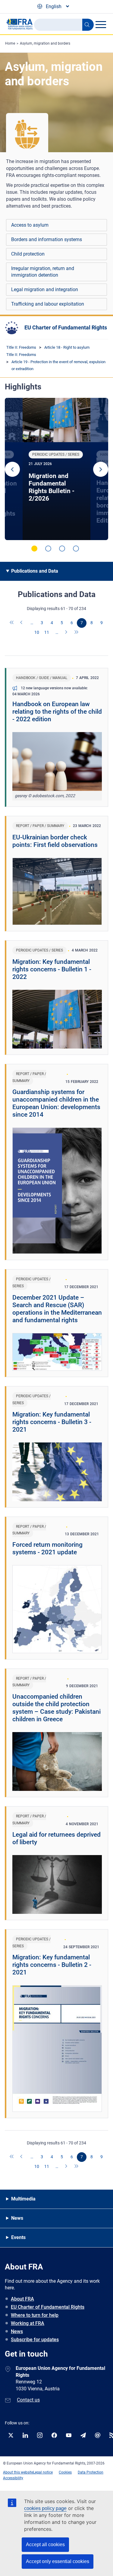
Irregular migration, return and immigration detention (43, 272)
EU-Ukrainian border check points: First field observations (55, 841)
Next (101, 469)
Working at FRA (28, 2323)
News (17, 2331)
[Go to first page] (12, 623)
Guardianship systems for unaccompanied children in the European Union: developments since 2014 (56, 1103)
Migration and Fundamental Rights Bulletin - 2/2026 (52, 487)
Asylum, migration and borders (45, 43)
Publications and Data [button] (35, 571)
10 (37, 632)
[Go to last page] (77, 633)
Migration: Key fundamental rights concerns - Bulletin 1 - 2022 (52, 969)
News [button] (17, 2218)
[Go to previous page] (22, 623)
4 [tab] (76, 549)
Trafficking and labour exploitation (48, 304)
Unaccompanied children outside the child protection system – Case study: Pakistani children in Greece (56, 1708)
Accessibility (13, 2478)
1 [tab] (34, 549)
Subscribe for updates (35, 2340)
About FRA (22, 2299)
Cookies (65, 2472)
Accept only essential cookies (58, 2561)
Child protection (28, 254)
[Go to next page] (67, 633)
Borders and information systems (47, 239)
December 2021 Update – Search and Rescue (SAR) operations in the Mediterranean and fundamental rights (57, 1309)
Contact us (28, 2400)
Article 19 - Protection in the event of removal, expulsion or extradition (58, 365)
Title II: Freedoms (21, 347)
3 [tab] (62, 549)
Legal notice (43, 2472)
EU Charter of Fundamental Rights (66, 327)
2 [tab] (48, 549)
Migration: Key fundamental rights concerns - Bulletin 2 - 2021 (52, 1965)
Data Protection (91, 2472)
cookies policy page (45, 2508)
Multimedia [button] (23, 2199)
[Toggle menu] (101, 24)
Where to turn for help (35, 2315)
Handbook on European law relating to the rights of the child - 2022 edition (57, 712)
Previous (12, 469)
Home (10, 43)
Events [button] (18, 2237)
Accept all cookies (45, 2545)
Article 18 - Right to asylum (67, 347)
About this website (18, 2472)
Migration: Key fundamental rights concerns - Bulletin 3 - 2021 (52, 1422)
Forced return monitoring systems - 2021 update (47, 1548)
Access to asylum (30, 225)
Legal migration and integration (45, 289)
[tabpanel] (56, 469)
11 (47, 632)
